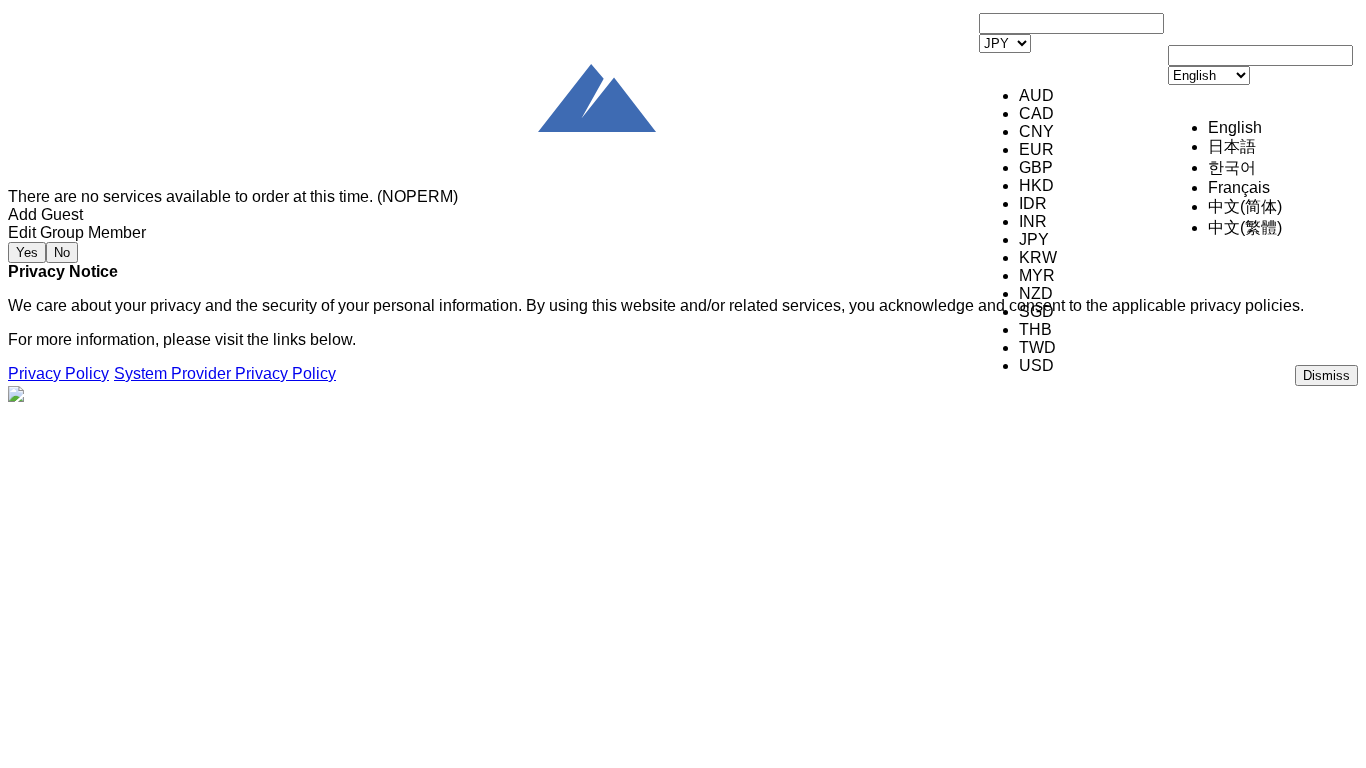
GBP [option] (1036, 167)
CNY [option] (1036, 131)
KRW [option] (1038, 257)
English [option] (1235, 127)
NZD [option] (1036, 293)
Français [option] (1239, 187)
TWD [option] (1037, 347)
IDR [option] (1033, 203)
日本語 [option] (1232, 146)
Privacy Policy (58, 373)
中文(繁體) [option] (1245, 227)
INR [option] (1033, 221)
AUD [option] (1036, 95)
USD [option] (1036, 365)
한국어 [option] (1232, 167)
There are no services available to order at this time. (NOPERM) (233, 196)
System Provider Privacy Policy (225, 373)
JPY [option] (1034, 239)
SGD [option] (1036, 311)
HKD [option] (1036, 185)
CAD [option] (1036, 113)
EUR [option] (1036, 149)
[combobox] (1071, 150)
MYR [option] (1037, 275)
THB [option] (1035, 329)
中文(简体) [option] (1245, 206)
